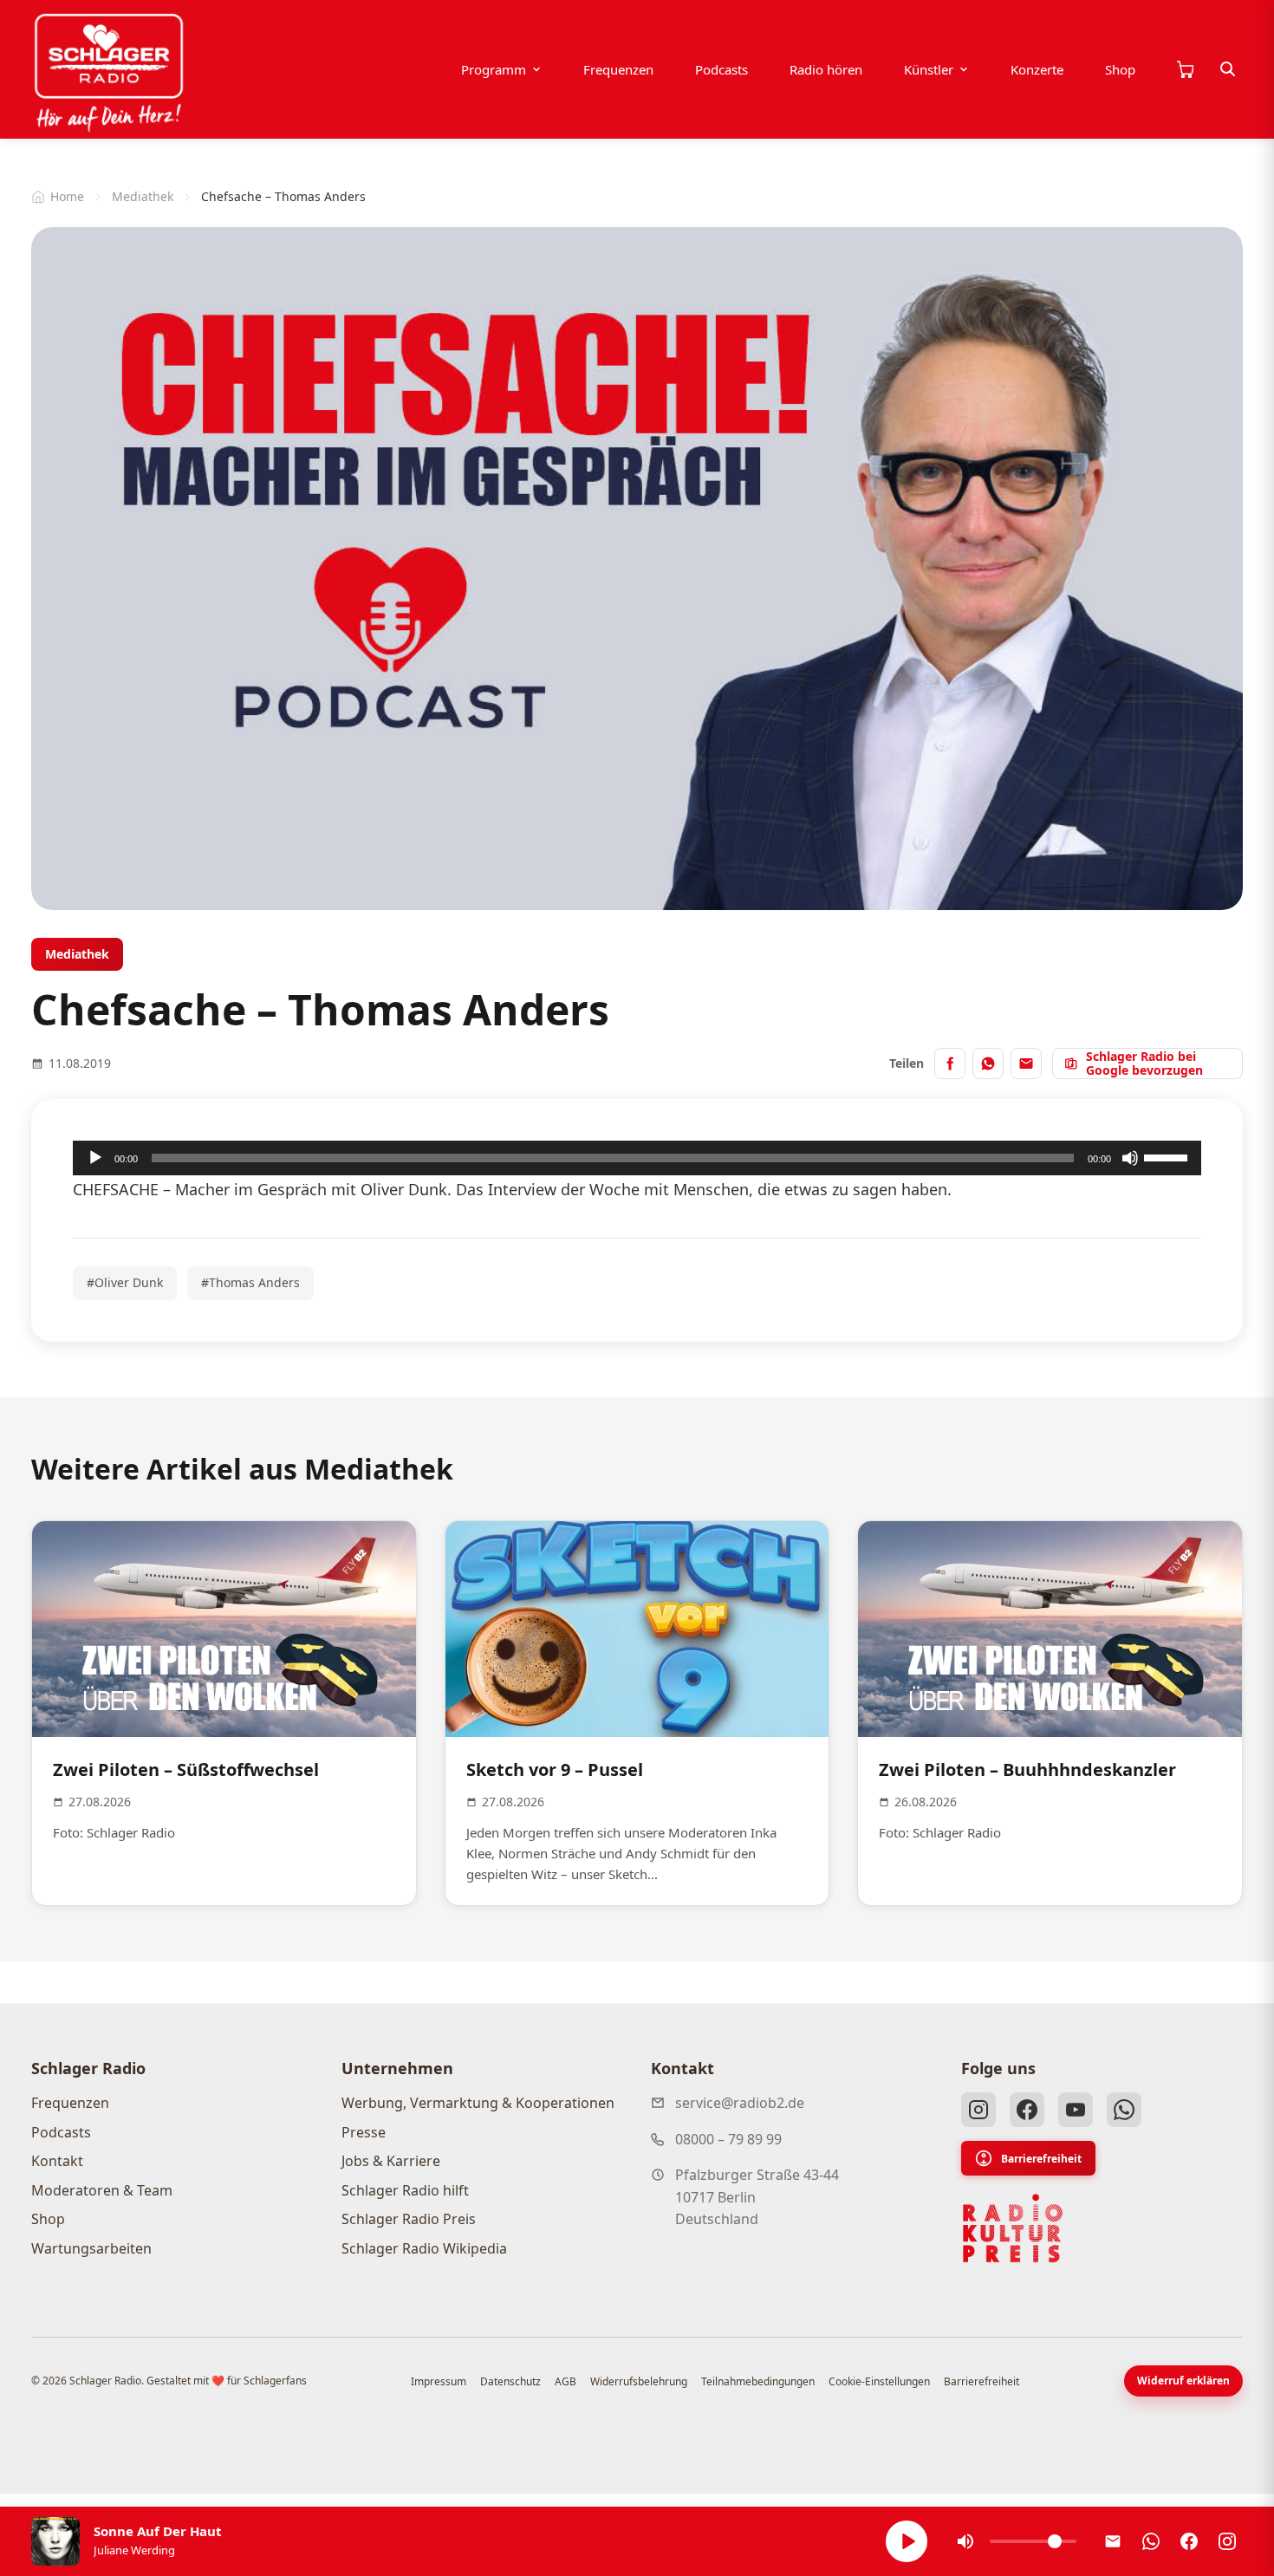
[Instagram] (978, 2110)
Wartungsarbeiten (91, 2248)
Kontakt (57, 2161)
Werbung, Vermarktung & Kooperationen (478, 2103)
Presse (364, 2132)
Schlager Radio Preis (409, 2219)
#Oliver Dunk (125, 1282)
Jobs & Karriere (391, 2161)
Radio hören (826, 69)
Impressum (439, 2381)
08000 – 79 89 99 (728, 2139)
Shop (1120, 69)
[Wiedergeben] (95, 1158)
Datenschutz (510, 2381)
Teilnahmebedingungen (758, 2381)
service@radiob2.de (740, 2103)
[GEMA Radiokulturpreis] (1013, 2228)
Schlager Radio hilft (405, 2190)
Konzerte (1037, 69)
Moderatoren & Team (102, 2190)
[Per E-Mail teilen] (1026, 1064)
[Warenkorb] (1185, 69)
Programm (494, 69)
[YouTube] (1076, 2110)
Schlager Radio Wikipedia (424, 2248)
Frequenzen (618, 69)
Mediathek (143, 196)
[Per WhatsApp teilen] (988, 1064)
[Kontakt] (1113, 2541)
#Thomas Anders (250, 1282)
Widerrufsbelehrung (639, 2381)
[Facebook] (1027, 2110)
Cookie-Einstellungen (879, 2381)
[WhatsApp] (1124, 2110)
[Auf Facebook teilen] (950, 1064)
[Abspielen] (907, 2541)
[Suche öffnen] (1228, 69)
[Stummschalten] (1130, 1158)
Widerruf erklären (1183, 2381)
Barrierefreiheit (1041, 2159)
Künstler (929, 69)
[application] (637, 1158)
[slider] (1168, 1156)
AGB (565, 2381)
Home (67, 196)
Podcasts (721, 69)
